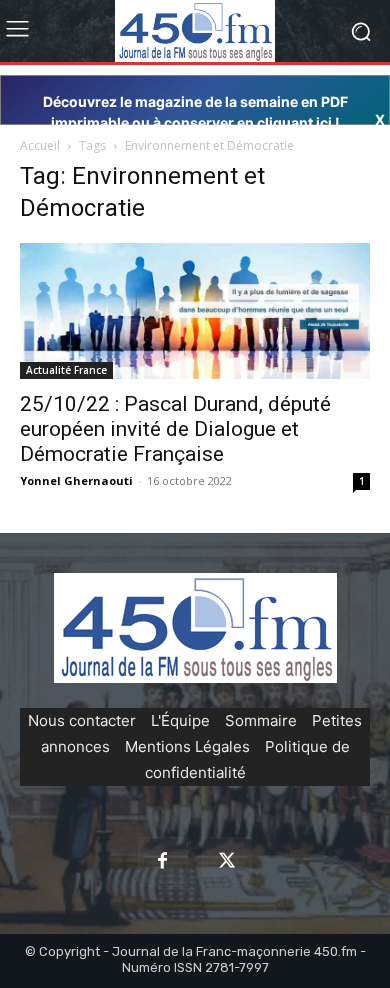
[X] (227, 862)
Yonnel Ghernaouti (76, 480)
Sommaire (261, 720)
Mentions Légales (187, 746)
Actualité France (66, 370)
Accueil (40, 145)
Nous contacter (82, 720)
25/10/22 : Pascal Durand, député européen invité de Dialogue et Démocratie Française (175, 429)
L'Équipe (180, 720)
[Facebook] (163, 862)
